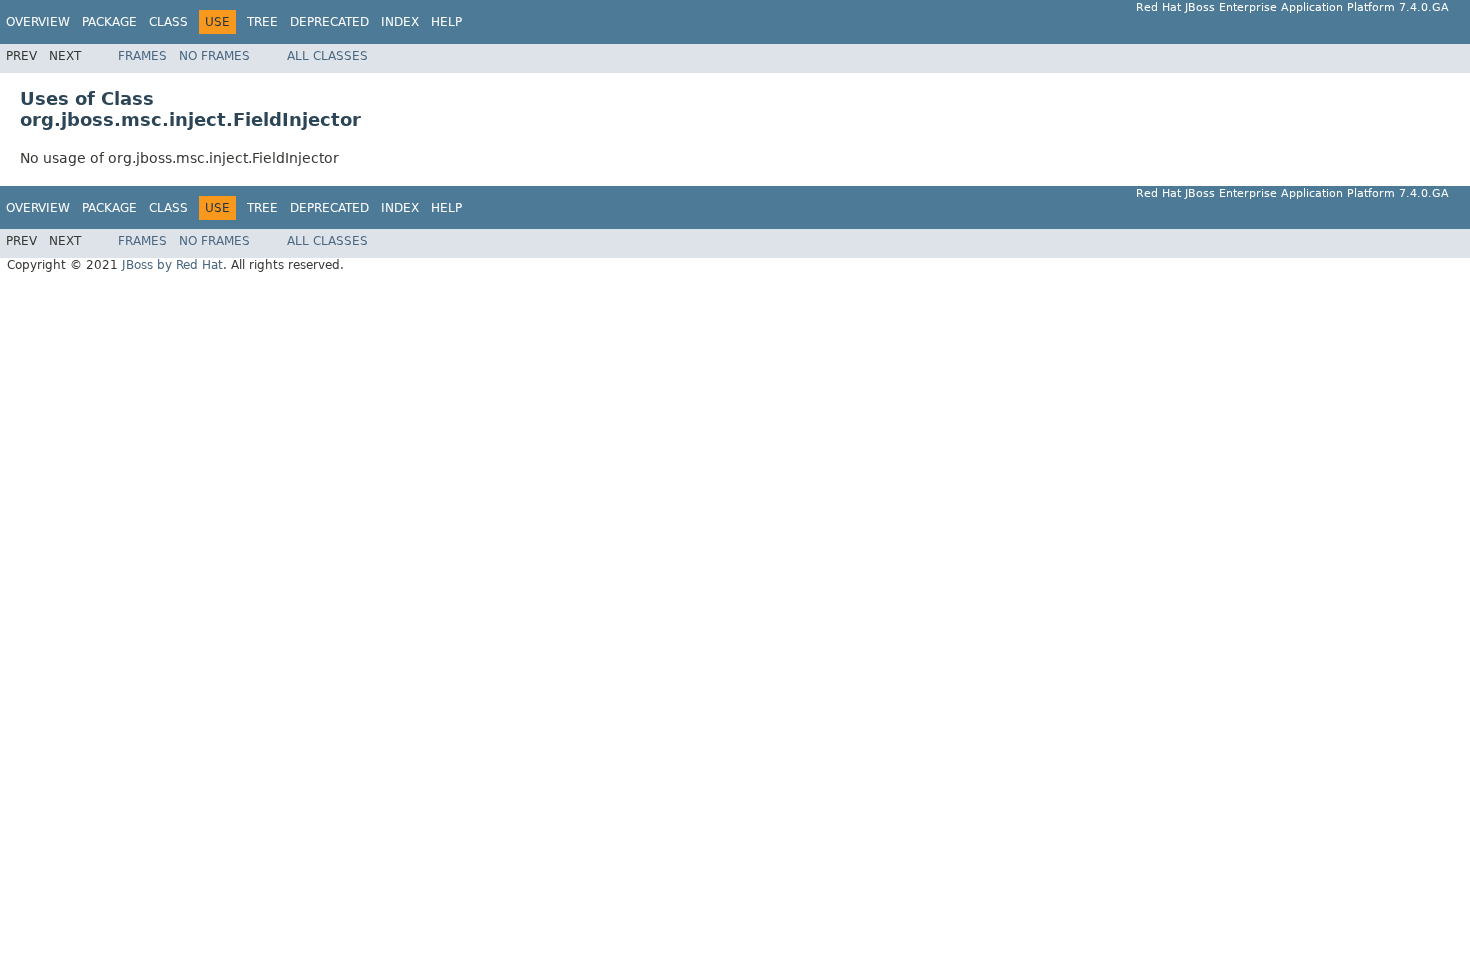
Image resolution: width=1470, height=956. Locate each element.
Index (400, 22)
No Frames (214, 56)
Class (168, 22)
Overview (38, 22)
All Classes (327, 56)
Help (446, 22)
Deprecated (329, 22)
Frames (142, 56)
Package (109, 22)
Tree (262, 22)
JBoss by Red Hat (172, 265)
